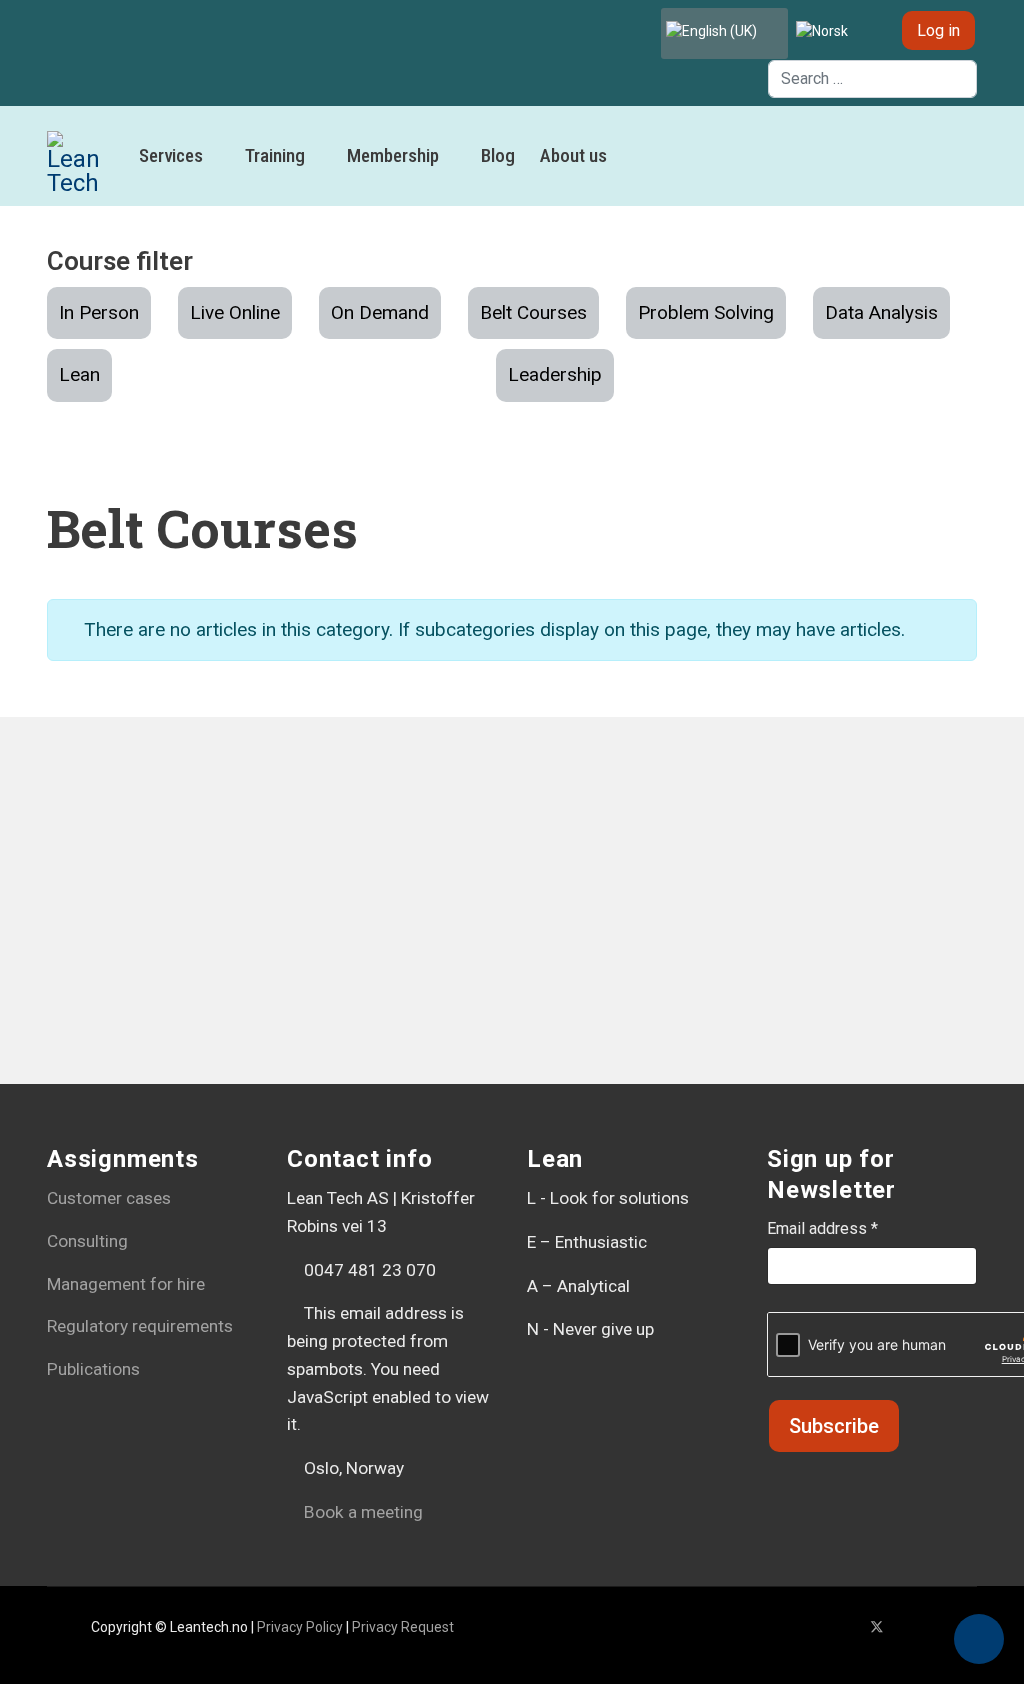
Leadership (555, 374)
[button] (979, 1639)
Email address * (822, 1228)
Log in (938, 30)
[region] (512, 934)
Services (171, 155)
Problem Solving (706, 312)
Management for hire (126, 1284)
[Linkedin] (940, 1627)
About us (573, 155)
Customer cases (109, 1198)
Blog (498, 155)
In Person (99, 312)
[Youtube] (909, 1627)
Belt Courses (533, 312)
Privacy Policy (300, 1627)
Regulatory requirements (140, 1326)
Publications (93, 1369)
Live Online (235, 312)
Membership (393, 155)
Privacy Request (403, 1627)
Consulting (87, 1241)
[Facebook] (844, 1627)
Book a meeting (361, 1512)
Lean (79, 374)
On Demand (380, 312)
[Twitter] (877, 1627)
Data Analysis (881, 312)
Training (275, 155)
